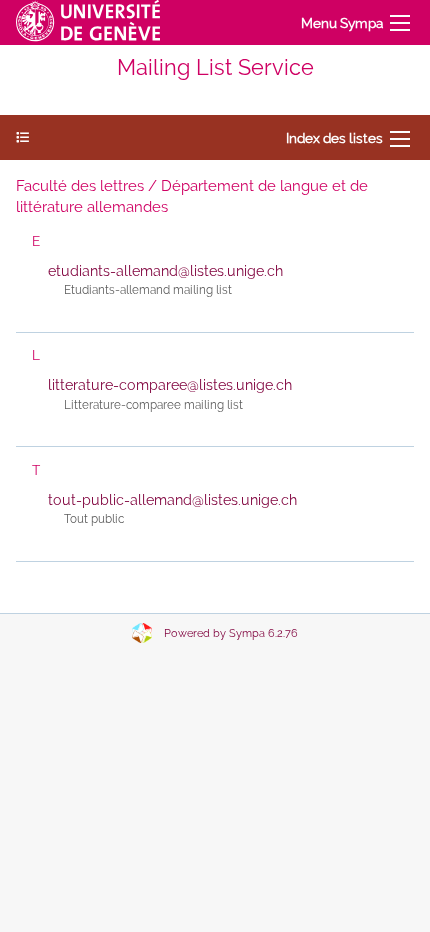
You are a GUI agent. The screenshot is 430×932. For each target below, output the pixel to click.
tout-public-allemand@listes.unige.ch (172, 500)
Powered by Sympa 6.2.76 (231, 633)
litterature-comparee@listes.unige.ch (170, 385)
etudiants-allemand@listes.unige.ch (165, 271)
